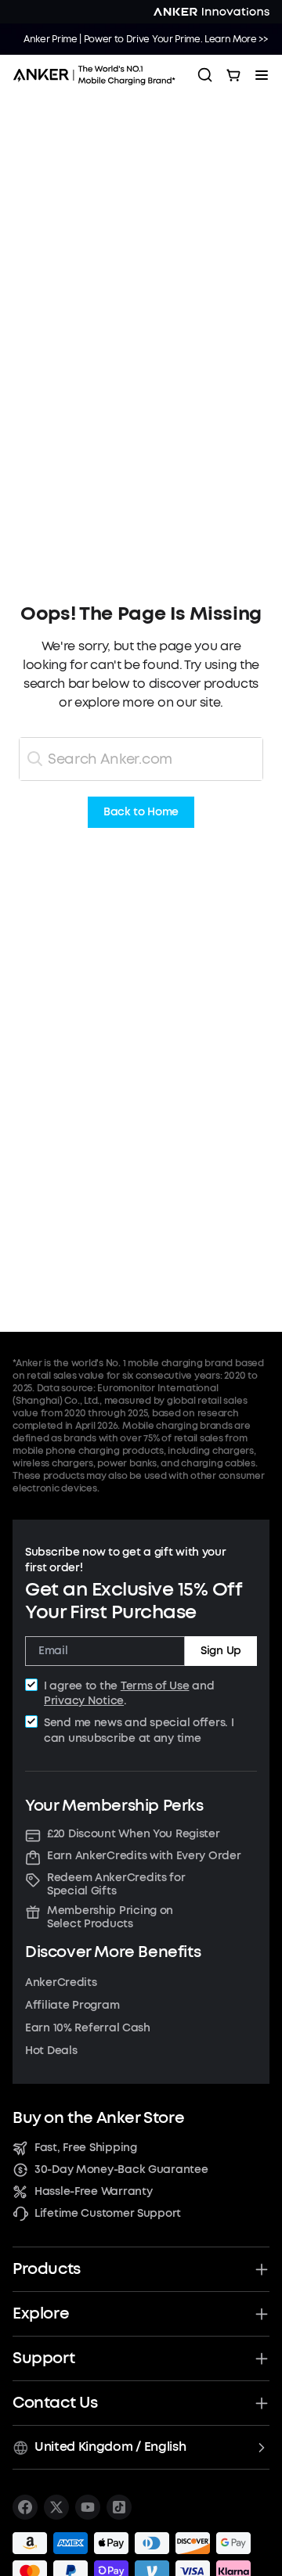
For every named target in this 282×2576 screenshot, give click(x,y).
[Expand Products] (262, 2269)
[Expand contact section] (262, 2403)
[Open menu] (262, 75)
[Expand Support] (262, 2358)
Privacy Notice (84, 1701)
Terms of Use (155, 1686)
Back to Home (141, 813)
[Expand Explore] (262, 2314)
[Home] (99, 75)
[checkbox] (31, 1685)
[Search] (205, 75)
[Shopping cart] (233, 75)
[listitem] (25, 2507)
